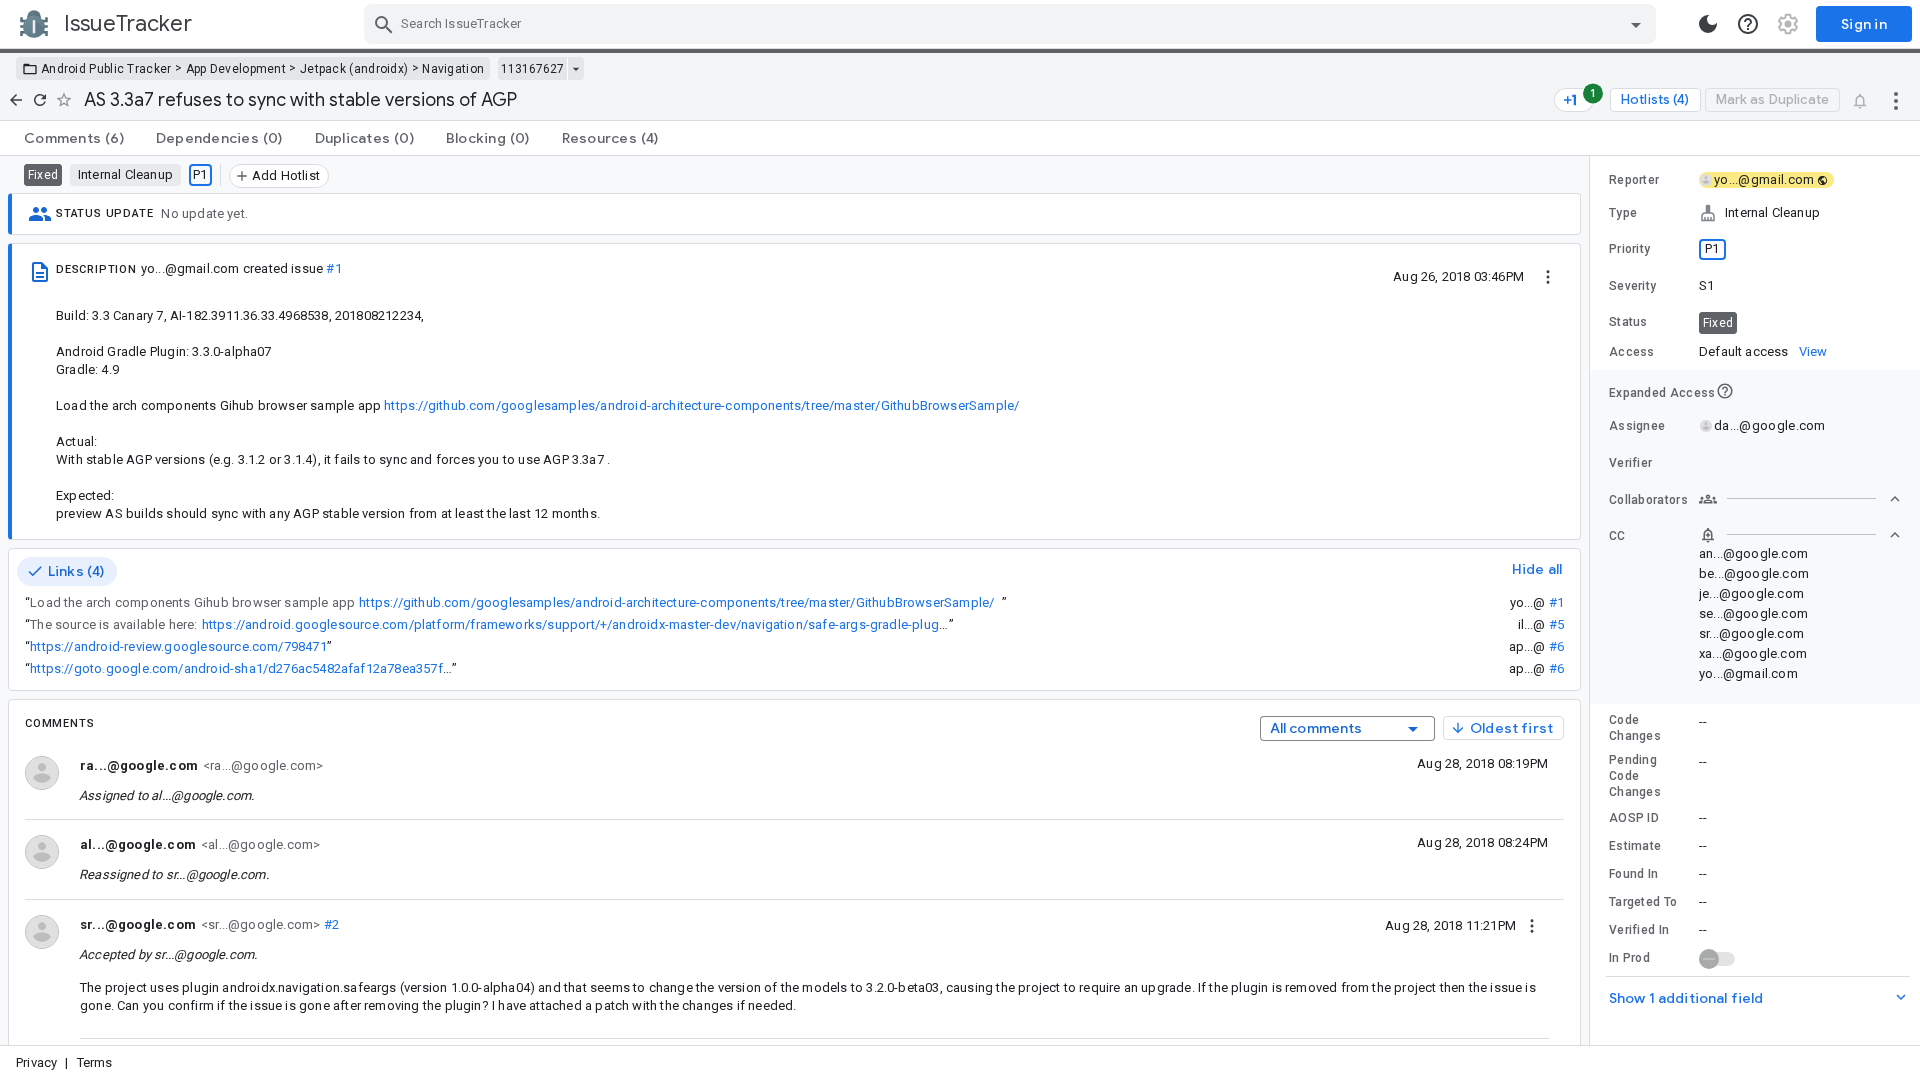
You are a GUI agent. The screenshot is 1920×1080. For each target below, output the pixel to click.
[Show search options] (1636, 24)
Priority (1629, 249)
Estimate (1635, 846)
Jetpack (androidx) (354, 69)
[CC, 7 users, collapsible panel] (1800, 535)
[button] (1755, 213)
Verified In (1639, 930)
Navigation (453, 69)
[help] (1748, 24)
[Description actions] (1548, 276)
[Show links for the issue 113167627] (575, 69)
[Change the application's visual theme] (1708, 24)
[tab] (74, 138)
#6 (1556, 646)
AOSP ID (1634, 818)
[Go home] (16, 100)
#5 (1556, 624)
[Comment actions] (1532, 925)
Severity (1632, 286)
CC (1617, 536)
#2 (329, 924)
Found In (1633, 874)
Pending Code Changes (1635, 776)
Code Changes (1635, 728)
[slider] (1593, 600)
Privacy (36, 1062)
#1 (333, 268)
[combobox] (1012, 24)
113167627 (532, 69)
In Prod (1629, 958)
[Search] (384, 24)
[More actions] (1896, 100)
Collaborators (1648, 500)
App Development (236, 69)
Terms (95, 1062)
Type (1623, 213)
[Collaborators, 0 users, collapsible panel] (1800, 499)
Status (1628, 322)
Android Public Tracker (106, 69)
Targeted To (1643, 902)
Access (1632, 352)
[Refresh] (40, 100)
